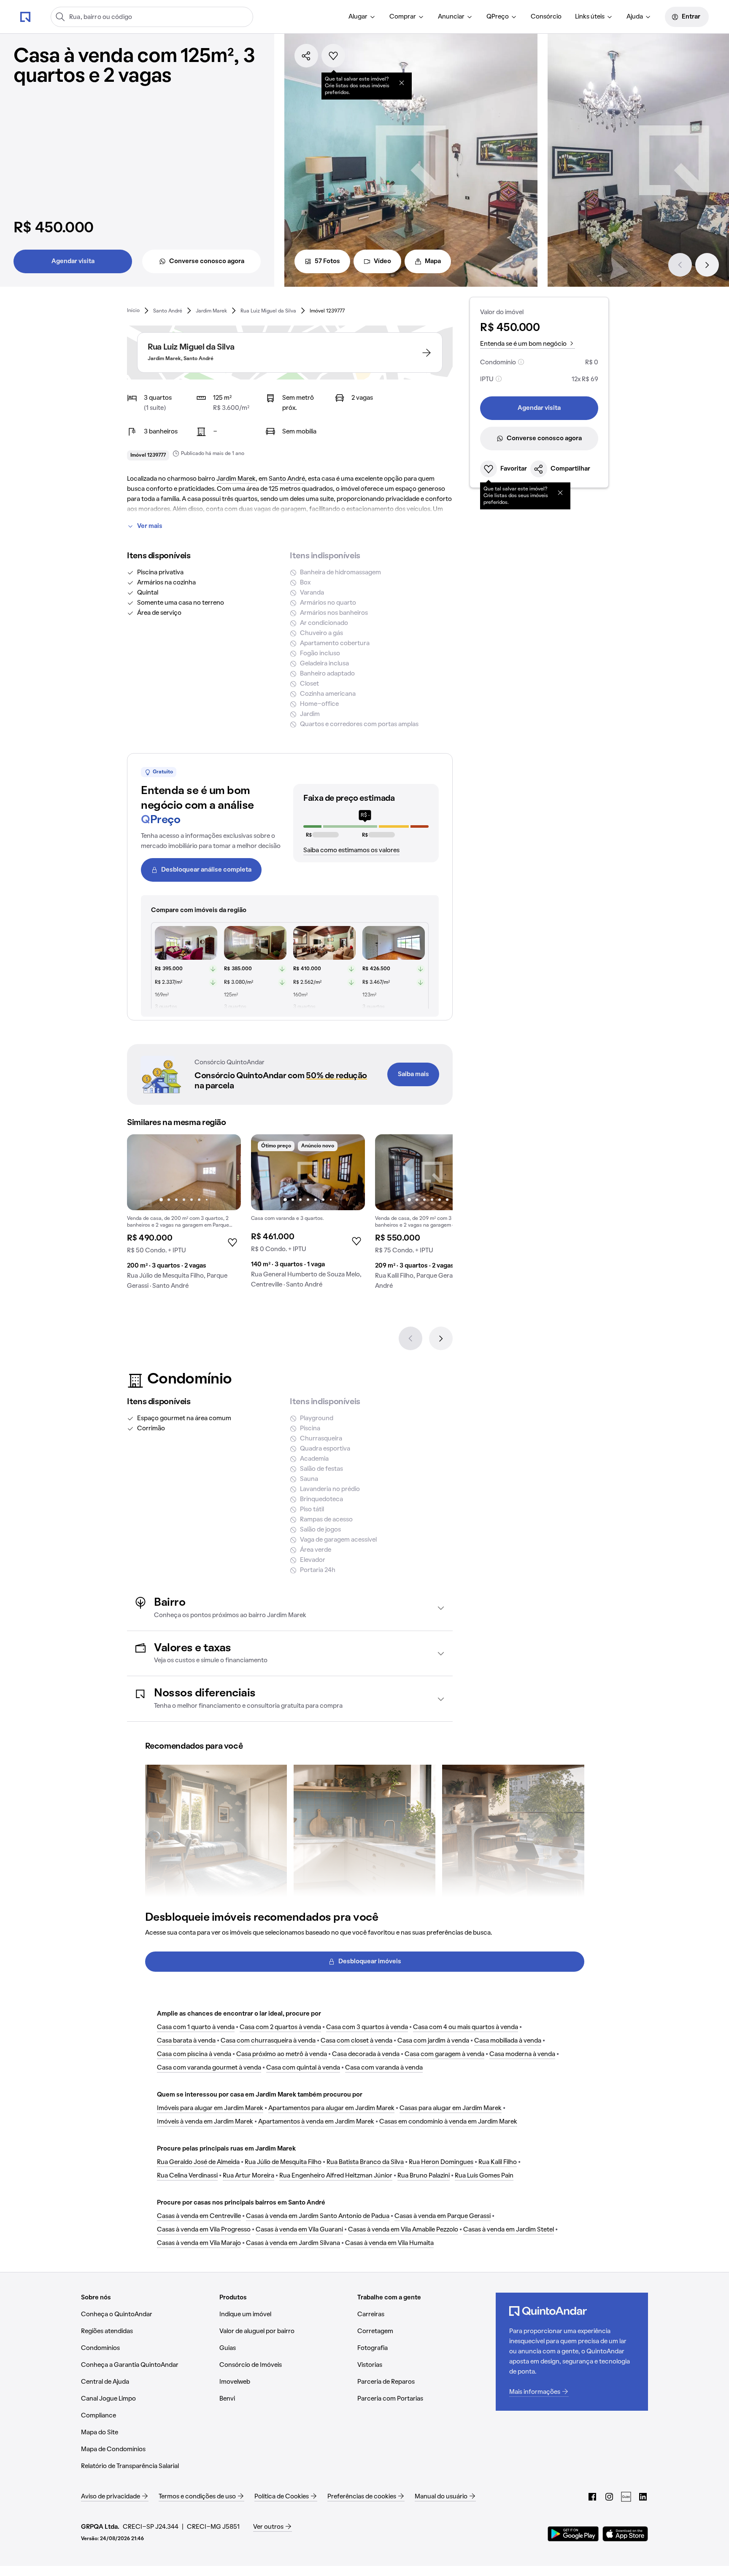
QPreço (498, 17)
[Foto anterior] (142, 1172)
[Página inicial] (25, 16)
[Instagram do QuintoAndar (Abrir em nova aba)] (609, 2497)
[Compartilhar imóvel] (306, 56)
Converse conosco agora (207, 261)
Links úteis (590, 17)
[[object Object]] (402, 83)
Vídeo (382, 261)
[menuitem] (362, 17)
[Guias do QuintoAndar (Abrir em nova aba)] (626, 2497)
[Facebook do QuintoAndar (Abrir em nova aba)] (592, 2497)
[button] (290, 1608)
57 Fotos (327, 261)
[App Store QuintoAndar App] (625, 2534)
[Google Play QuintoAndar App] (573, 2534)
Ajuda (635, 17)
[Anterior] (680, 265)
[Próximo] (707, 265)
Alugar (358, 17)
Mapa (433, 261)
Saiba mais (413, 1074)
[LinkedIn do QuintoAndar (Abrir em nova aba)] (643, 2497)
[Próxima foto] (226, 1172)
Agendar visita (73, 261)
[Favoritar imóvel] (333, 56)
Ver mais (150, 526)
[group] (184, 1215)
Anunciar (451, 17)
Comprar (403, 17)
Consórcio (546, 17)
